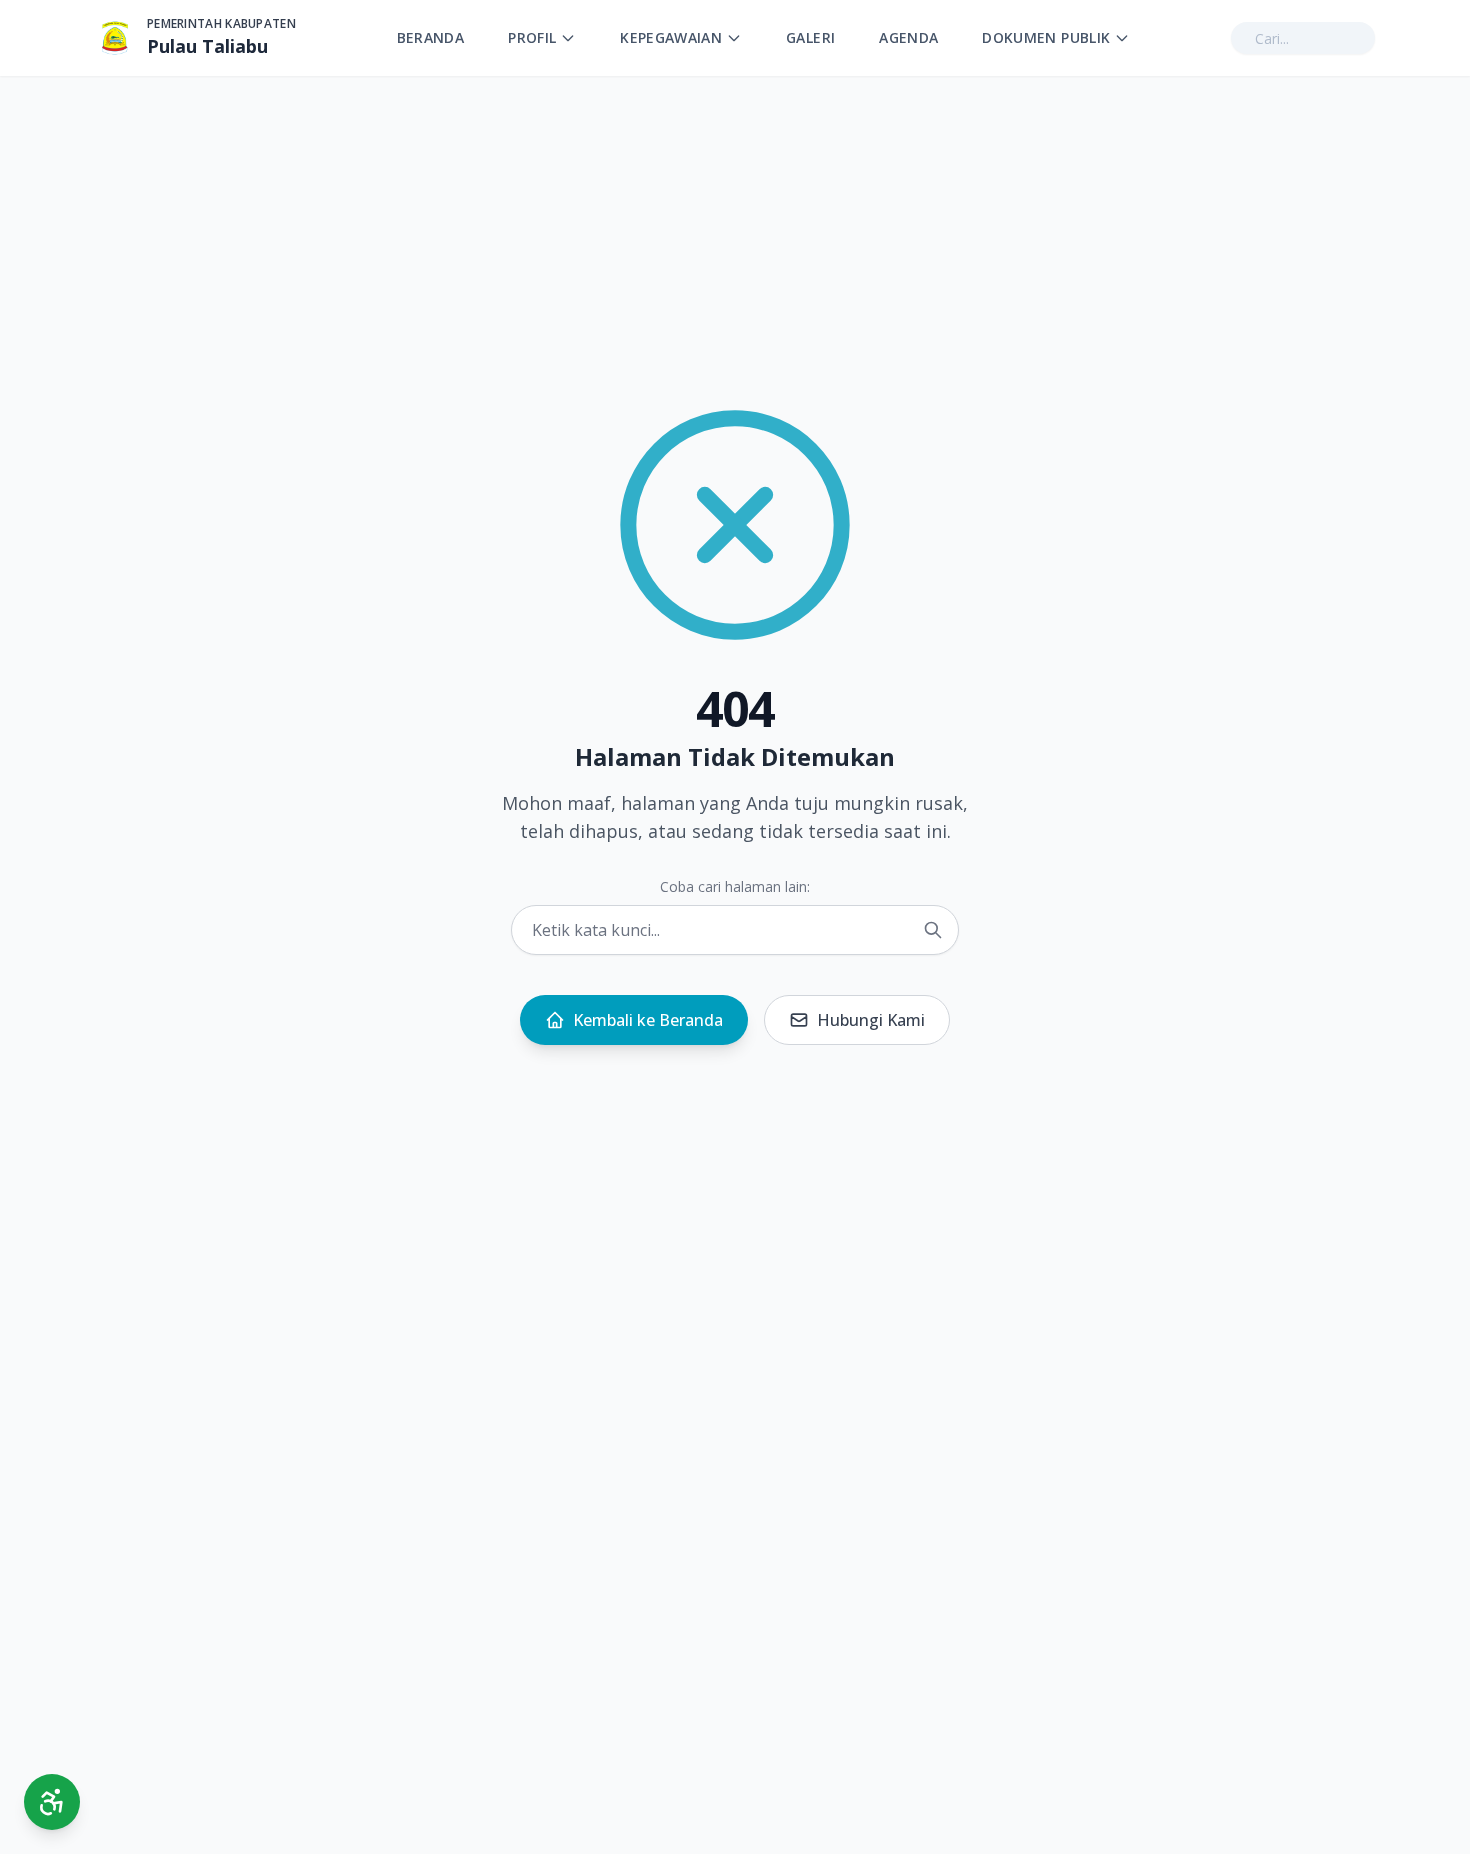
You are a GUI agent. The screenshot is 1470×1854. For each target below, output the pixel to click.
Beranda (430, 37)
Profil (532, 37)
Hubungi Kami (871, 1020)
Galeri (810, 37)
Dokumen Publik (1046, 37)
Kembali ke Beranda (648, 1020)
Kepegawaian (671, 37)
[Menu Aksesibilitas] (52, 1802)
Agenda (908, 37)
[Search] (933, 930)
